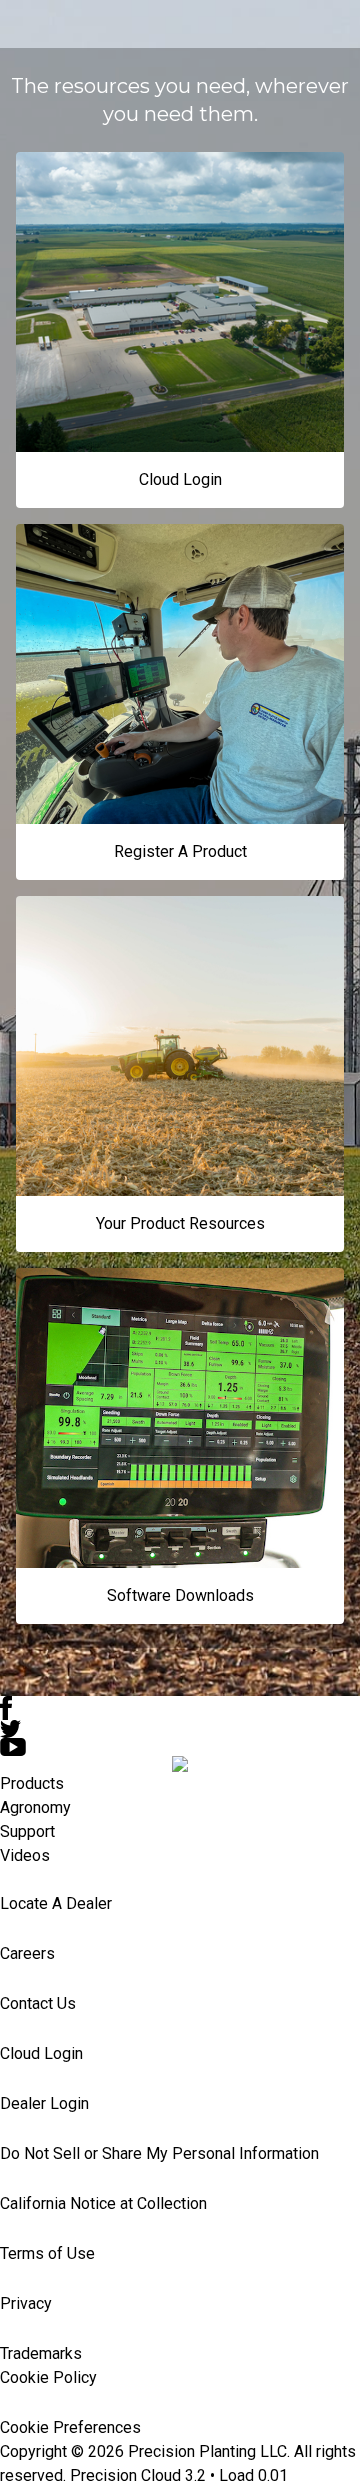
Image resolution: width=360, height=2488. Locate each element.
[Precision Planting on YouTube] (180, 1747)
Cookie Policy (48, 2377)
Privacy (26, 2303)
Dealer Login (44, 2103)
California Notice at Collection (103, 2203)
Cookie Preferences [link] (70, 2427)
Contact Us (38, 2003)
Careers (27, 1953)
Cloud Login (41, 2053)
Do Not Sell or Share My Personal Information (159, 2153)
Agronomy (35, 1807)
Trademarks (41, 2353)
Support (27, 1831)
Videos (25, 1855)
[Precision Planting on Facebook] (180, 1708)
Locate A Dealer (56, 1903)
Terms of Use (47, 2253)
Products (32, 1783)
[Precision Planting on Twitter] (180, 1729)
